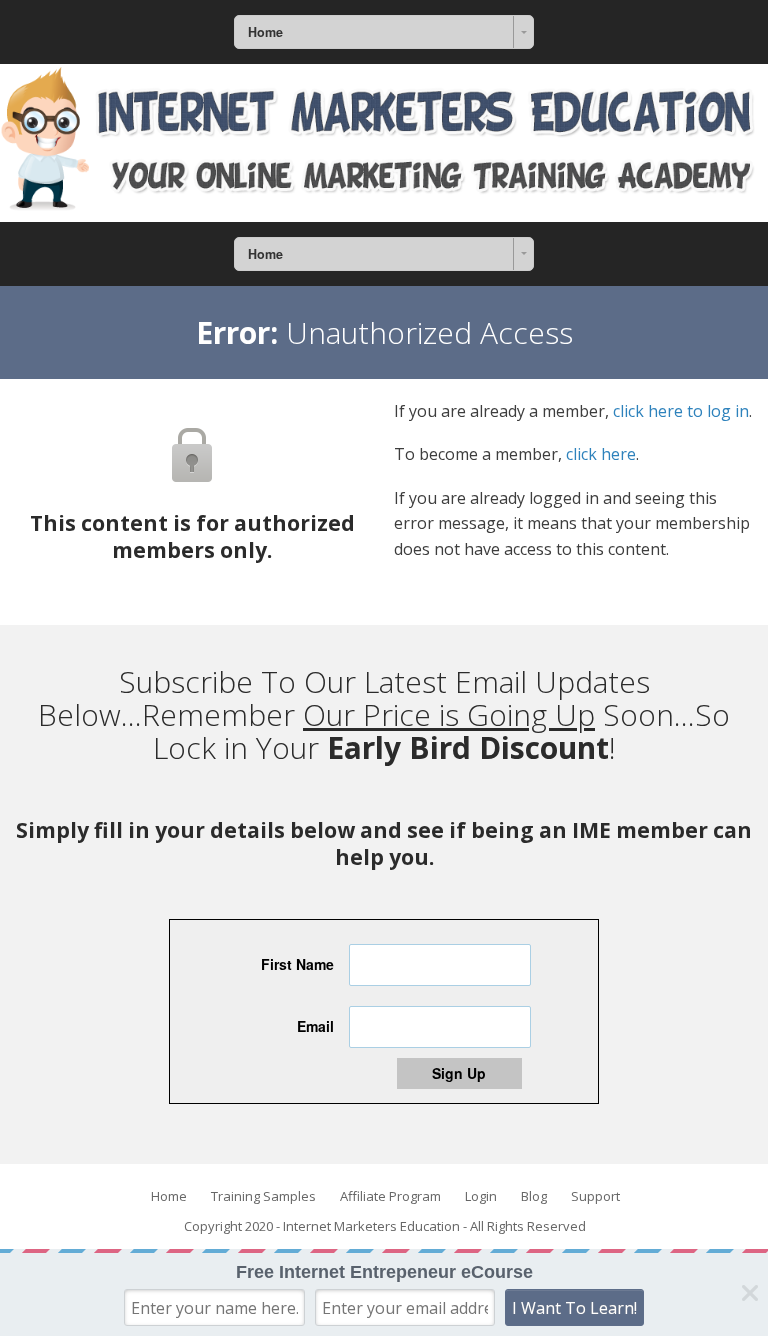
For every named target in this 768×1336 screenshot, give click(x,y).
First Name (297, 964)
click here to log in (681, 411)
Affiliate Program (390, 1196)
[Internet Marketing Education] (384, 143)
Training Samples (263, 1196)
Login (481, 1196)
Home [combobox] (265, 32)
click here (601, 454)
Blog (534, 1196)
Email (315, 1026)
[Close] (750, 1293)
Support (595, 1196)
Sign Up (459, 1073)
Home (169, 1196)
